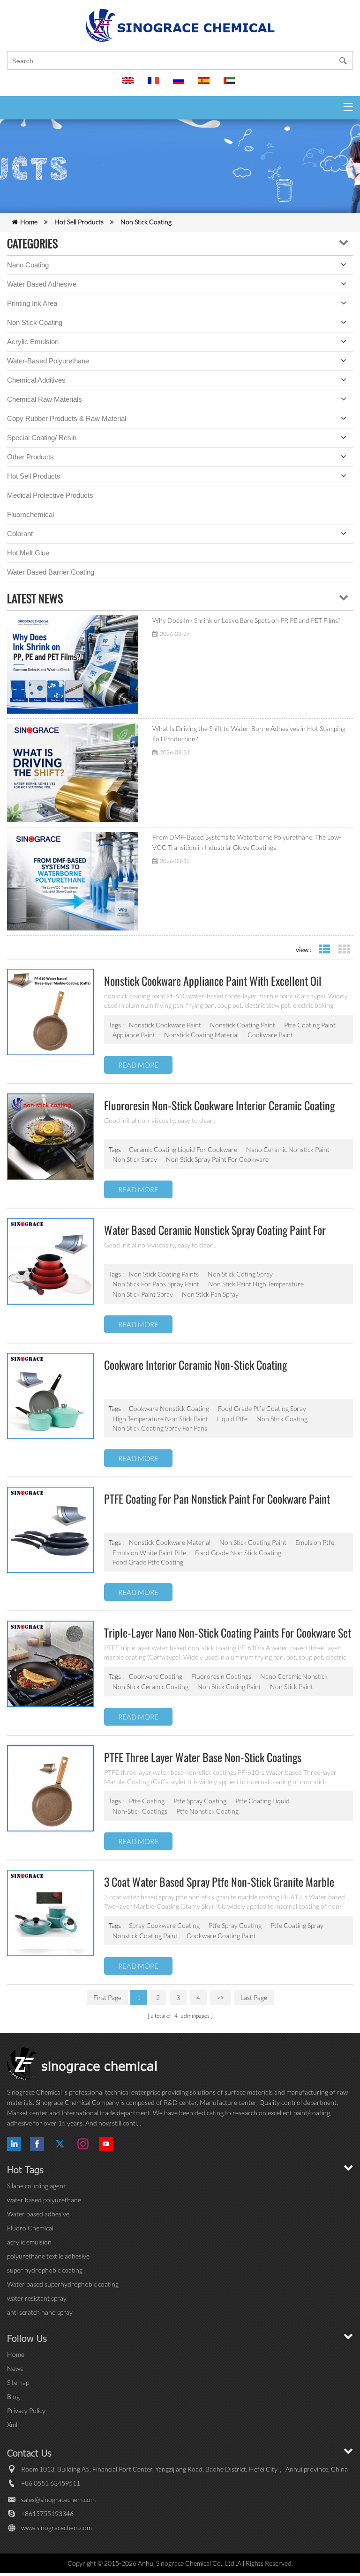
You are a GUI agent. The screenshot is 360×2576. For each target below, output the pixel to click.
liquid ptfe (232, 1419)
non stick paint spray (143, 1294)
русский (180, 85)
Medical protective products (50, 495)
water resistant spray (37, 2298)
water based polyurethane (44, 2200)
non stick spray (135, 1159)
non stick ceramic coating (150, 1687)
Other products (30, 457)
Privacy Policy (26, 2410)
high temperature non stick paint (160, 1419)
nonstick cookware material (170, 1542)
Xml (12, 2425)
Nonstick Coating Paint (145, 1936)
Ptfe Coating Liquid (262, 1801)
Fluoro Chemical (30, 2228)
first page (107, 1997)
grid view (344, 949)
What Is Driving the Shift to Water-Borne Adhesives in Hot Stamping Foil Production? (249, 734)
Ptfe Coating (147, 1801)
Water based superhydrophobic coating (63, 2284)
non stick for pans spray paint (156, 1284)
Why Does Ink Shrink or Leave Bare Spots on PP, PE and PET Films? (246, 620)
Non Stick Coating (146, 222)
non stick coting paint (229, 1687)
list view (324, 949)
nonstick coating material (201, 1035)
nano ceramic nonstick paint (288, 1149)
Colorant (20, 534)
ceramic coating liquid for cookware (183, 1149)
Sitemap (18, 2382)
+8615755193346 (47, 2513)
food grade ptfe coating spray (262, 1408)
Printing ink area (32, 303)
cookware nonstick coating (169, 1408)
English (129, 85)
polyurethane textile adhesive (48, 2256)
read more (138, 1065)
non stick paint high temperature (256, 1284)
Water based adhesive (42, 284)
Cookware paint (270, 1035)
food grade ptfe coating (148, 1562)
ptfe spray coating (235, 1925)
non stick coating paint (253, 1542)
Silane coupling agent (36, 2186)
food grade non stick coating (238, 1553)
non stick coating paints (164, 1274)
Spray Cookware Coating (164, 1925)
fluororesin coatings (221, 1676)
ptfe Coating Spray (297, 1925)
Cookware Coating (156, 1676)
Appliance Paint (134, 1035)
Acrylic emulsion (33, 342)
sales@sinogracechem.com (58, 2499)
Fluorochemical (30, 514)
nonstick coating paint (243, 1025)
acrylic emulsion (29, 2242)
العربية (231, 85)
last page (254, 1997)
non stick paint (292, 1687)
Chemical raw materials (45, 399)
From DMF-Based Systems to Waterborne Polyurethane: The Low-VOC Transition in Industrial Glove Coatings (247, 842)
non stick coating (282, 1419)
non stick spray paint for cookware (217, 1159)
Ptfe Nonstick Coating (207, 1811)
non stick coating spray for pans (160, 1428)
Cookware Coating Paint (221, 1936)
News (15, 2368)
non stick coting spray (240, 1274)
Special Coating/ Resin (42, 438)
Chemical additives (36, 380)
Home (29, 222)
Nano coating (28, 265)
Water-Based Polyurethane (48, 361)
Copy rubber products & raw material (67, 418)
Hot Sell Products (79, 222)
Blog (13, 2396)
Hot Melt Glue (28, 553)
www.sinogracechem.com (56, 2528)
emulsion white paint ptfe (149, 1553)
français (155, 85)
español (205, 85)
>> (220, 1997)
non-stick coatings (140, 1811)
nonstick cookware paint (165, 1025)
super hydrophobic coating (45, 2270)
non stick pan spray (210, 1294)
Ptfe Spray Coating (200, 1801)
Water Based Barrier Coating (51, 572)
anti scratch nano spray (40, 2312)
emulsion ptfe (315, 1542)
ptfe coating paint (310, 1025)
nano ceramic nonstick (294, 1676)
